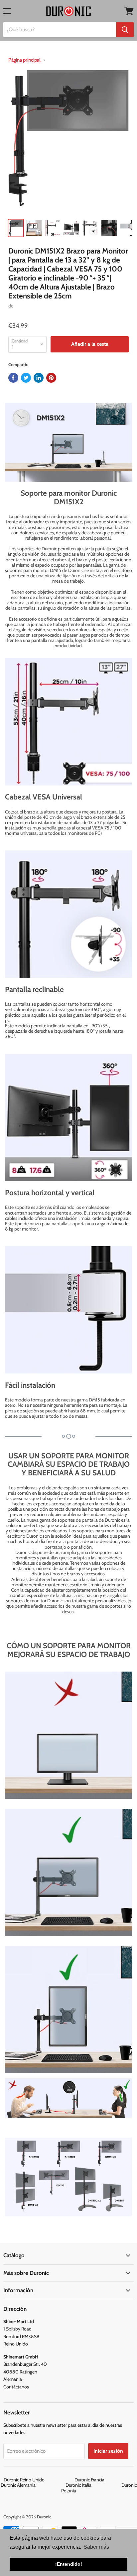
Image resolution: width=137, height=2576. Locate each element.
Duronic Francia (104, 2480)
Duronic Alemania (33, 2485)
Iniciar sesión (108, 2451)
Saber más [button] (96, 2547)
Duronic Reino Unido (39, 2480)
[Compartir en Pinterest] (51, 378)
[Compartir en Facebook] (13, 378)
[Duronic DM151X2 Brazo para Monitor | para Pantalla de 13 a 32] (68, 142)
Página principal (24, 60)
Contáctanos (16, 2387)
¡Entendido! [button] (69, 2564)
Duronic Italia (93, 2485)
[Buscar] (125, 30)
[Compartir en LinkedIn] (39, 378)
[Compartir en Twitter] (26, 378)
